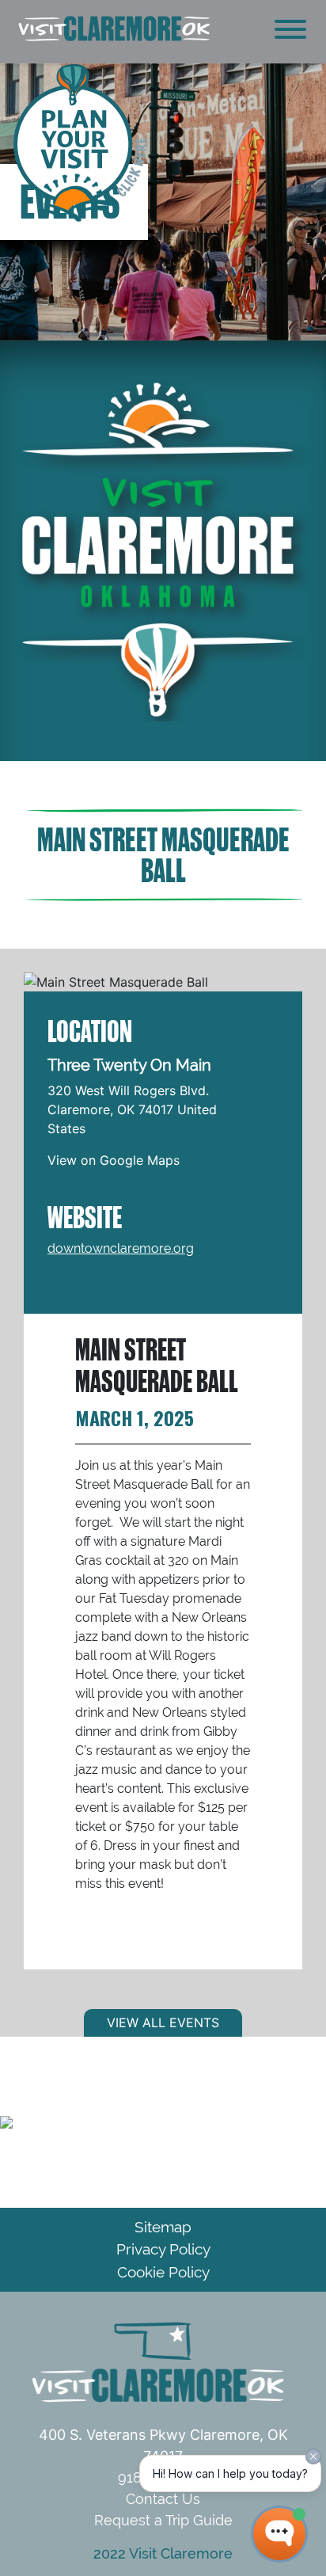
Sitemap (163, 2227)
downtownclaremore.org (121, 1248)
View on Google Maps (114, 1160)
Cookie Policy (163, 2272)
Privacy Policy (163, 2249)
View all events (163, 2022)
